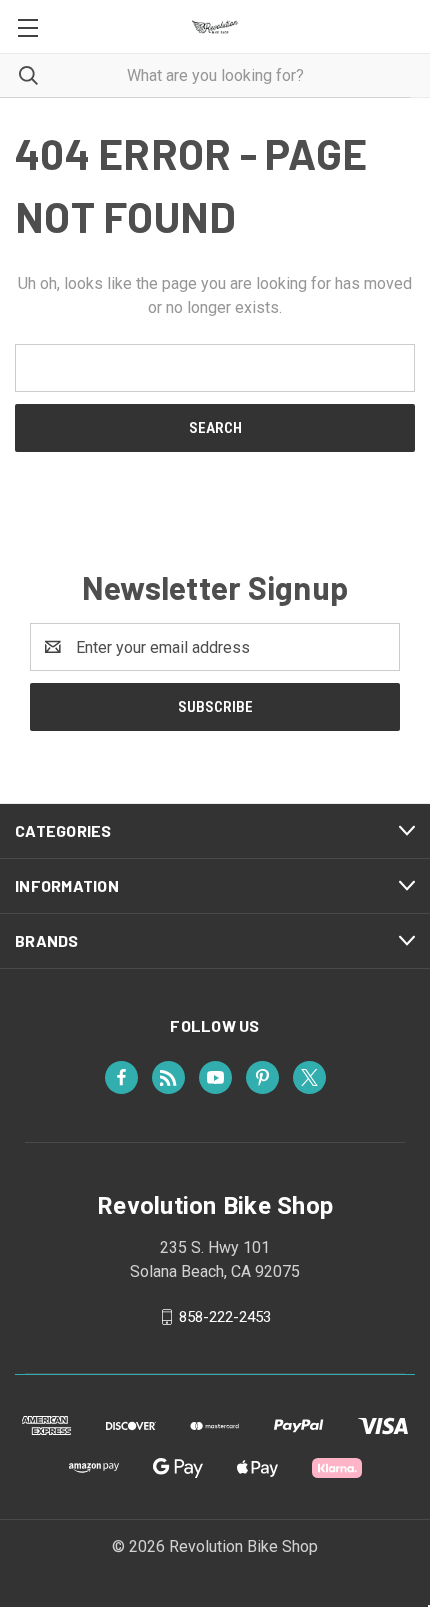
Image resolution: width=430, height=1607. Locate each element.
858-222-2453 (225, 1317)
